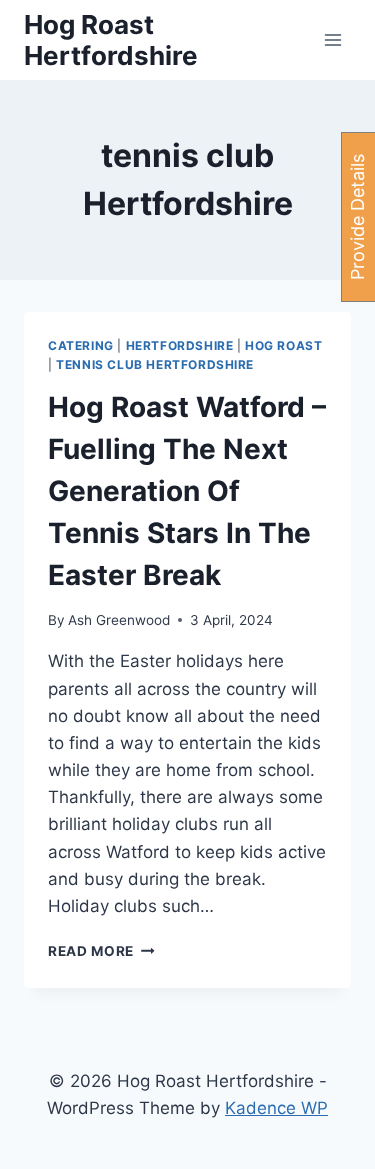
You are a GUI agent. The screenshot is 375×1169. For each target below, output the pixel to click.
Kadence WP (276, 1108)
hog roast (283, 345)
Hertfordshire (180, 345)
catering (81, 345)
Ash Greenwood (119, 620)
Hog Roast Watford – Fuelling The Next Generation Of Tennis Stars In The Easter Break (187, 491)
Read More (101, 951)
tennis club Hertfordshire (155, 364)
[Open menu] (332, 39)
